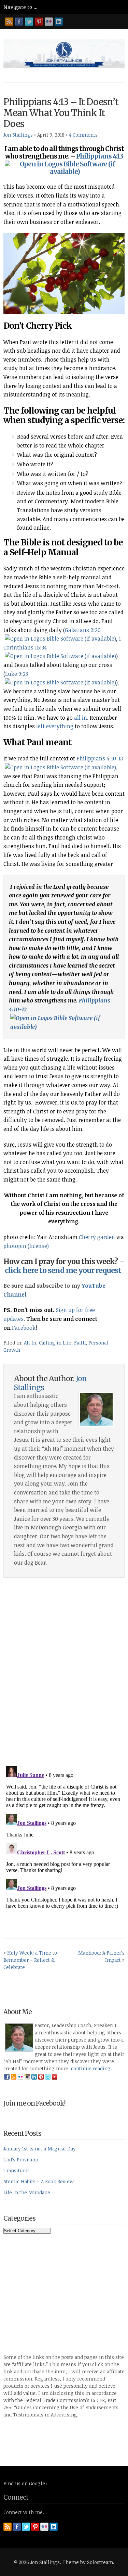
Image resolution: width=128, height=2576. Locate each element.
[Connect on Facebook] (19, 22)
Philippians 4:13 (100, 156)
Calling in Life (55, 1343)
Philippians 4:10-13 (100, 758)
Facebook (24, 1328)
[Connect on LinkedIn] (59, 22)
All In (30, 1343)
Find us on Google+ (25, 2483)
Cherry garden (97, 1237)
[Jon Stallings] (64, 66)
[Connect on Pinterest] (39, 22)
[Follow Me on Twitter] (29, 22)
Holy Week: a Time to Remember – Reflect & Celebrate (30, 1960)
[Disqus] (64, 1674)
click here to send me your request (63, 1270)
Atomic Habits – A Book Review (39, 2181)
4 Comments (83, 135)
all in (81, 718)
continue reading (91, 2068)
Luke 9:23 (17, 674)
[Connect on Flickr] (49, 22)
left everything (55, 726)
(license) (38, 1246)
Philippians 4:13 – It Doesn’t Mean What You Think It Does (61, 113)
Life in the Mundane (27, 2192)
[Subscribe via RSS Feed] (9, 22)
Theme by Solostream (88, 2562)
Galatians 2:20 (83, 630)
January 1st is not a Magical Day (40, 2149)
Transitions (17, 2170)
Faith (80, 1343)
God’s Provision (21, 2160)
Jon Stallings (18, 135)
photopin (15, 1246)
